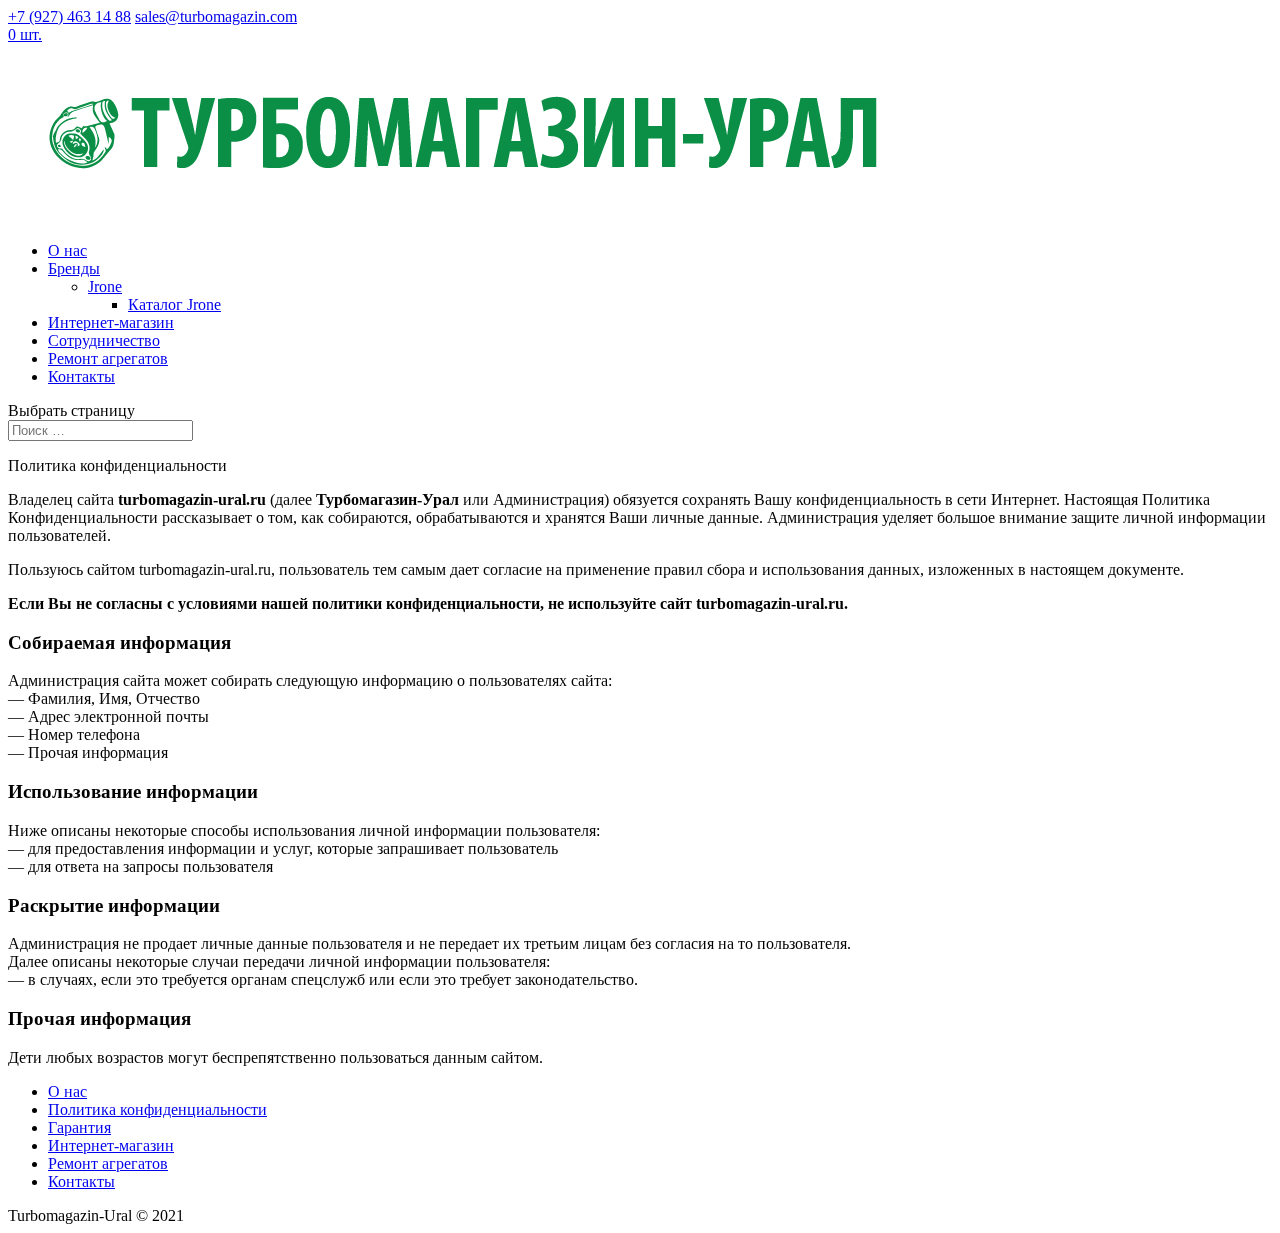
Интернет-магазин (111, 322)
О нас (67, 250)
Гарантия (79, 1127)
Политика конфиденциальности (157, 1109)
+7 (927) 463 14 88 (69, 16)
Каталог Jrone (174, 304)
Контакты (81, 376)
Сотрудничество (104, 340)
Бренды (74, 268)
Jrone (105, 286)
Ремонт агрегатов (108, 358)
